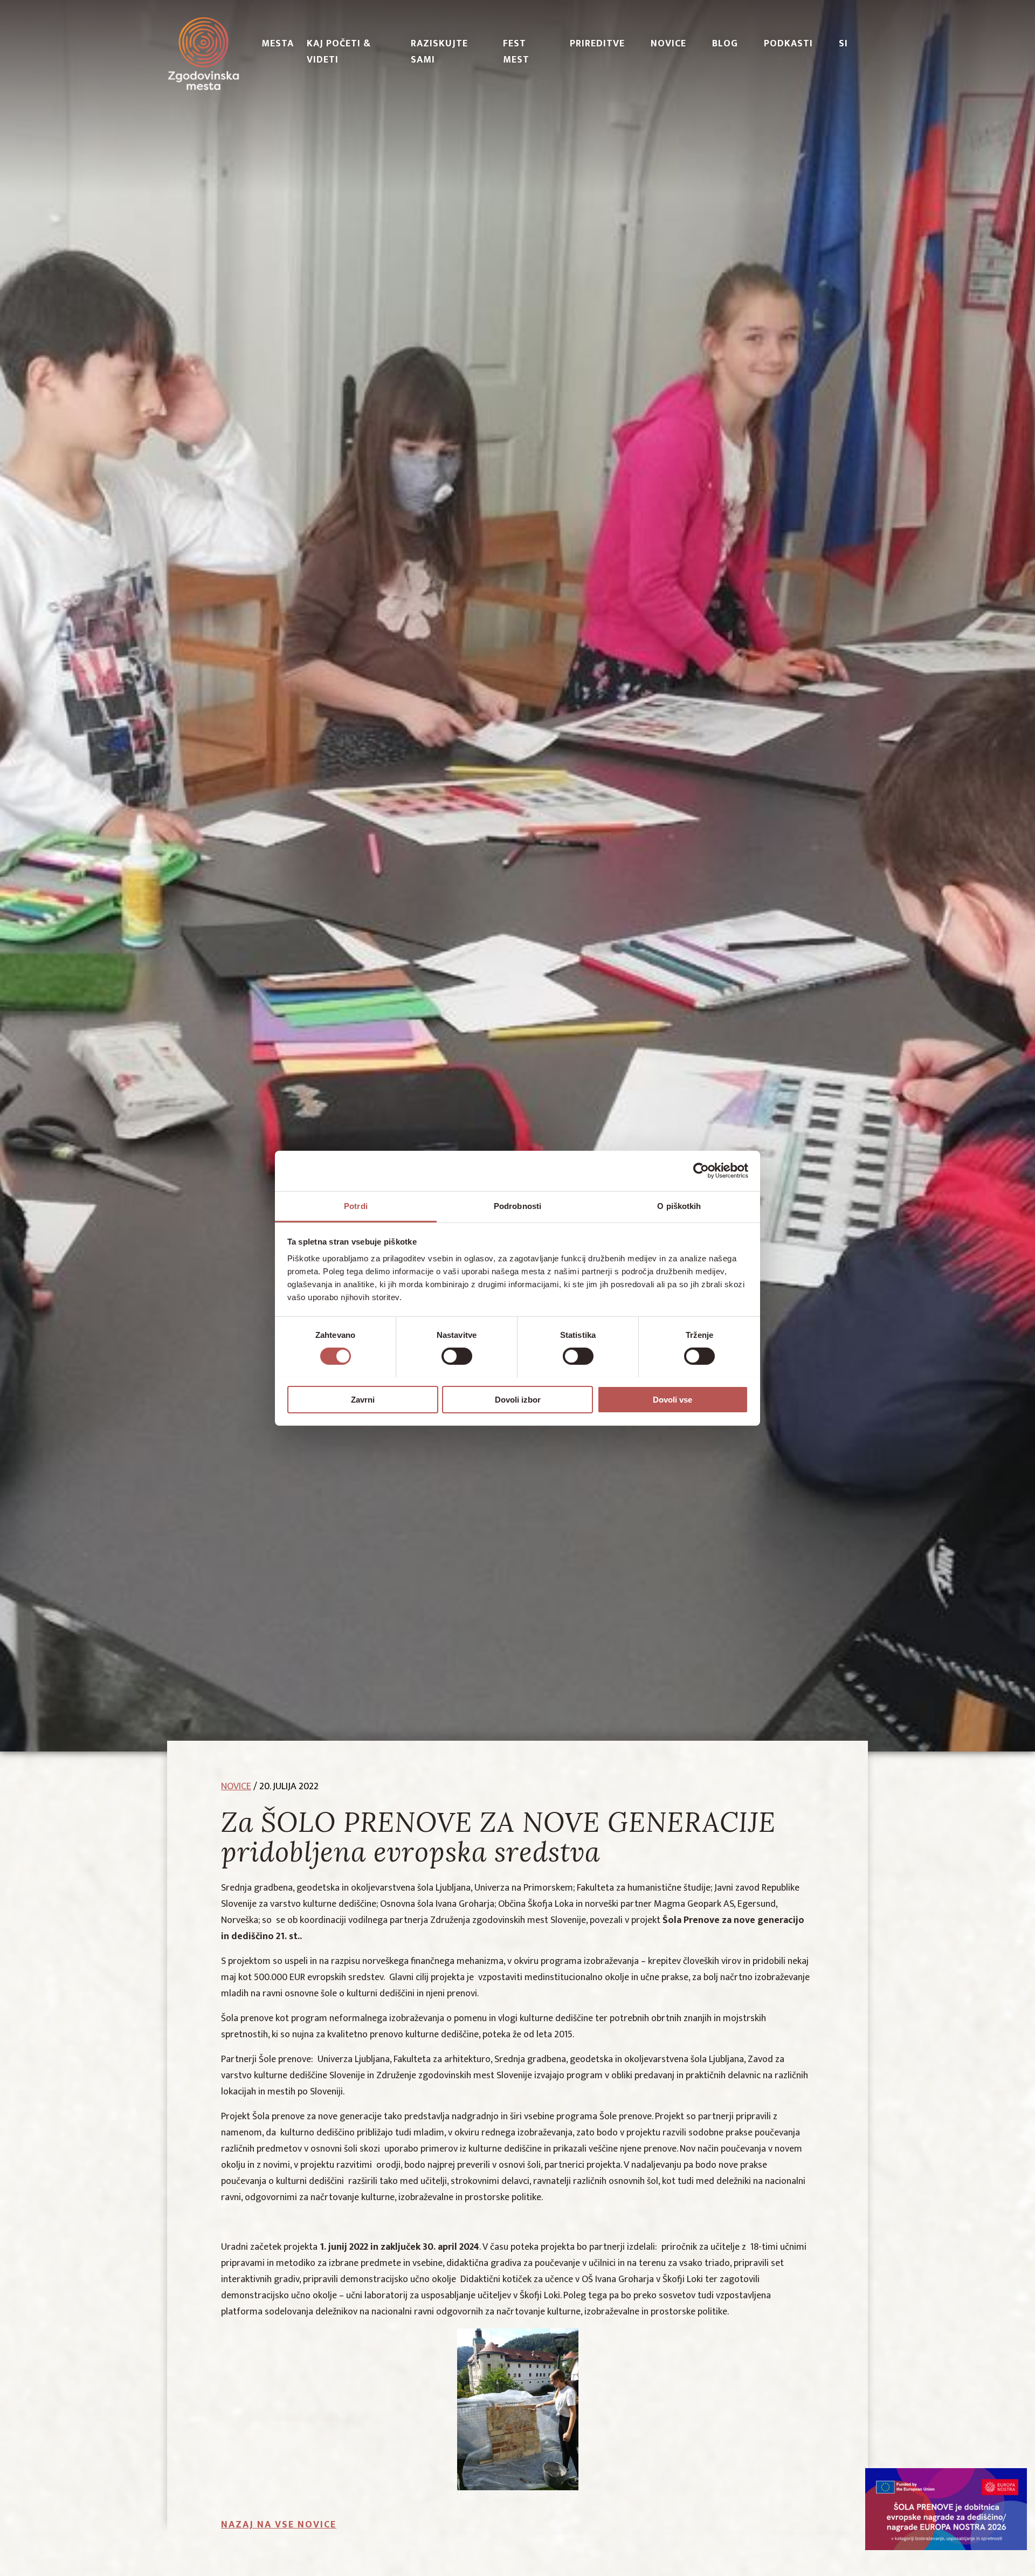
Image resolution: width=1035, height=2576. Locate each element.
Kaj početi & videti (339, 52)
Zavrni (363, 1399)
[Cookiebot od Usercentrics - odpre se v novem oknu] (701, 1171)
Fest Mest (516, 52)
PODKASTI (788, 44)
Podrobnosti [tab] (517, 1205)
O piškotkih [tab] (679, 1205)
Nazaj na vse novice (279, 2525)
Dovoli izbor (518, 1399)
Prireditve (597, 44)
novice (236, 1787)
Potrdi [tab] (356, 1205)
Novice (668, 44)
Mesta (278, 44)
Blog (725, 44)
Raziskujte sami (439, 52)
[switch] (457, 1356)
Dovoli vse (672, 1399)
